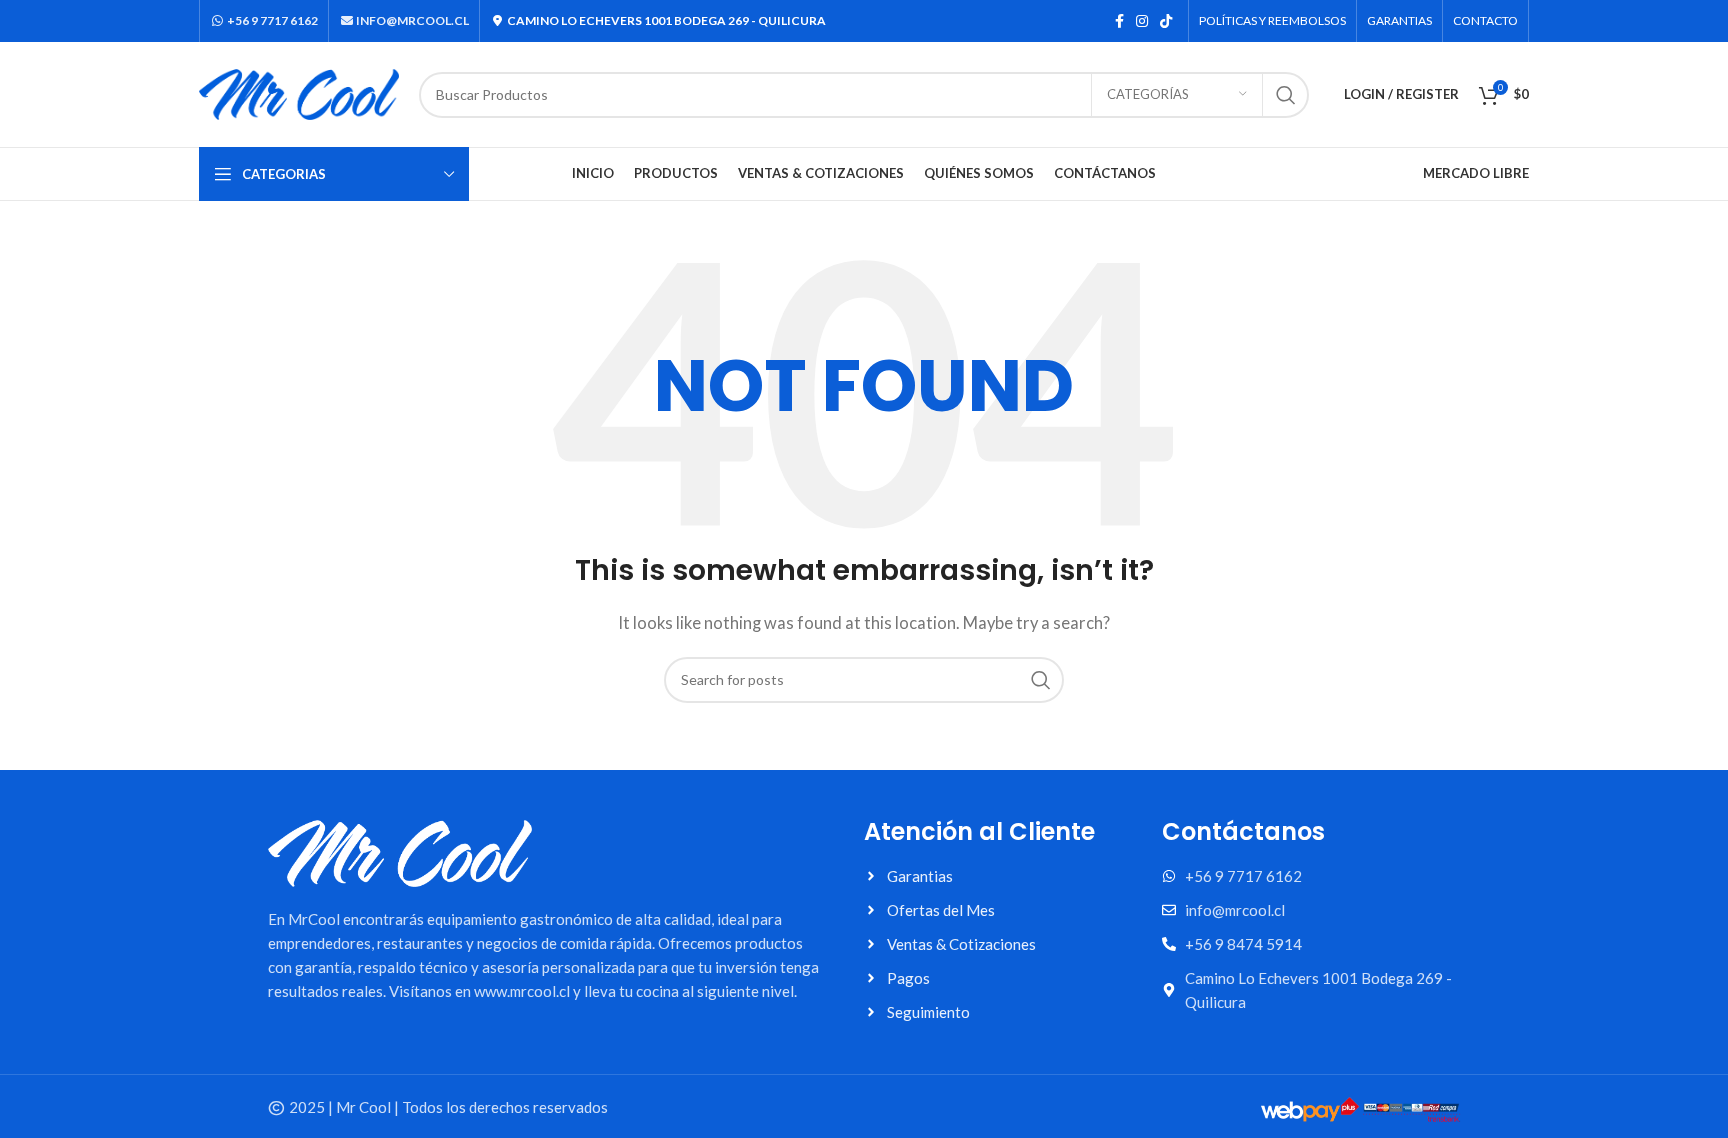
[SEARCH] (1286, 95)
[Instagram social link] (1142, 21)
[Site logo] (299, 92)
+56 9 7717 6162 (271, 20)
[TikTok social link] (1166, 21)
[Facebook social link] (1119, 21)
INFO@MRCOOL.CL (411, 20)
